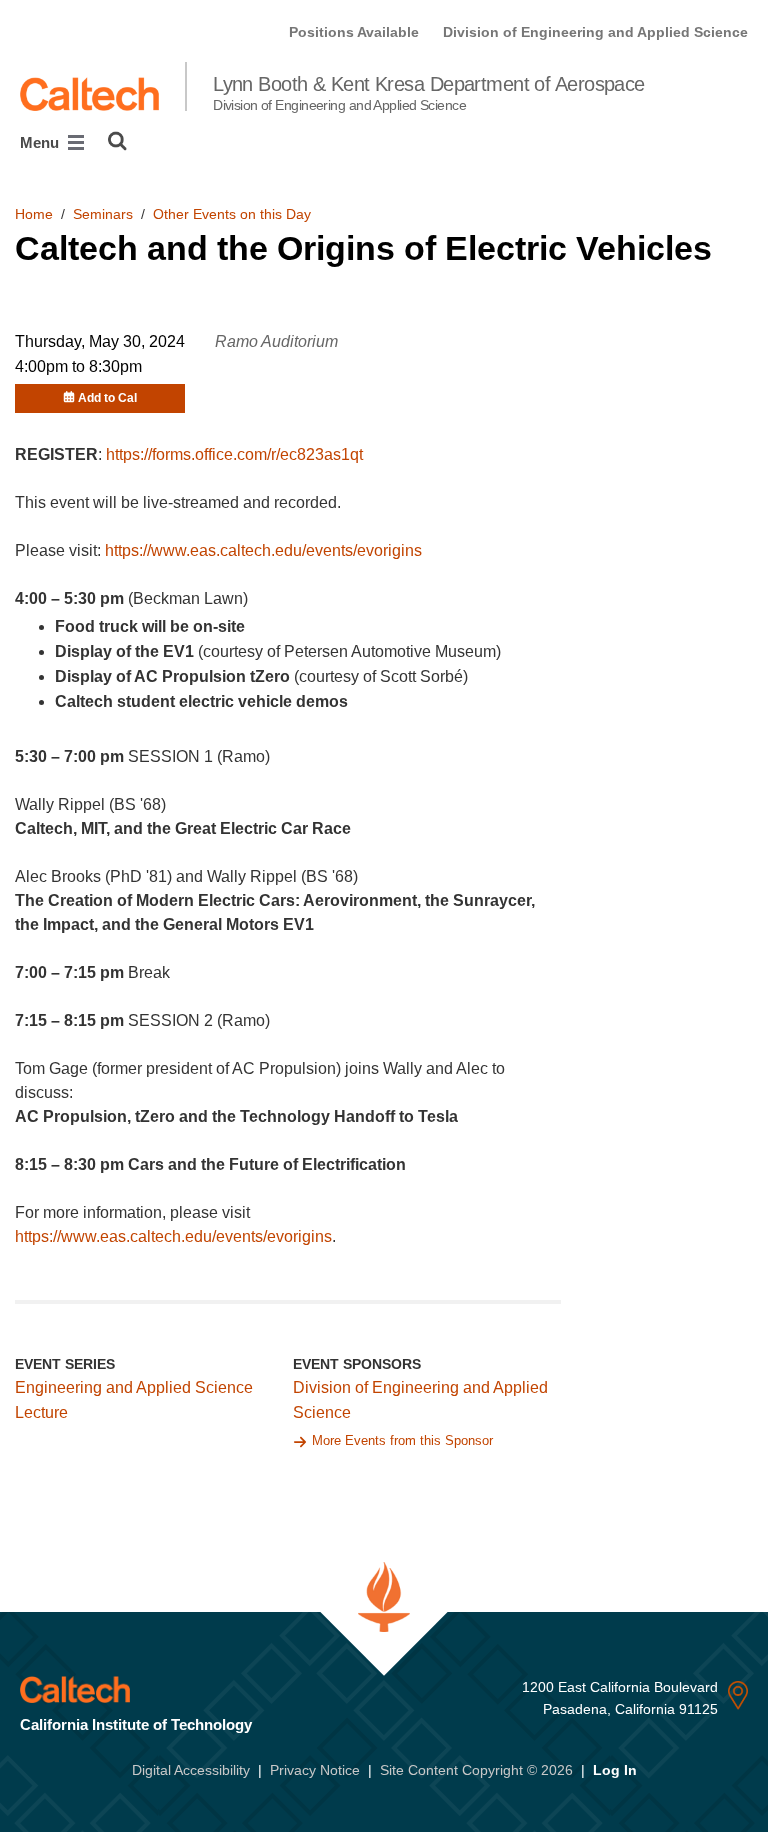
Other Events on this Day (232, 214)
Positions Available (354, 32)
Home (34, 214)
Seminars (103, 214)
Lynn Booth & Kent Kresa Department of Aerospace (429, 93)
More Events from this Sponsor (402, 1440)
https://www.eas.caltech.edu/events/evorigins (263, 550)
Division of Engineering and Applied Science (595, 32)
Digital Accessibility (191, 1770)
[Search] (117, 141)
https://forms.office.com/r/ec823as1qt (234, 454)
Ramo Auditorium (276, 341)
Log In (615, 1770)
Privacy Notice (315, 1770)
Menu (41, 142)
